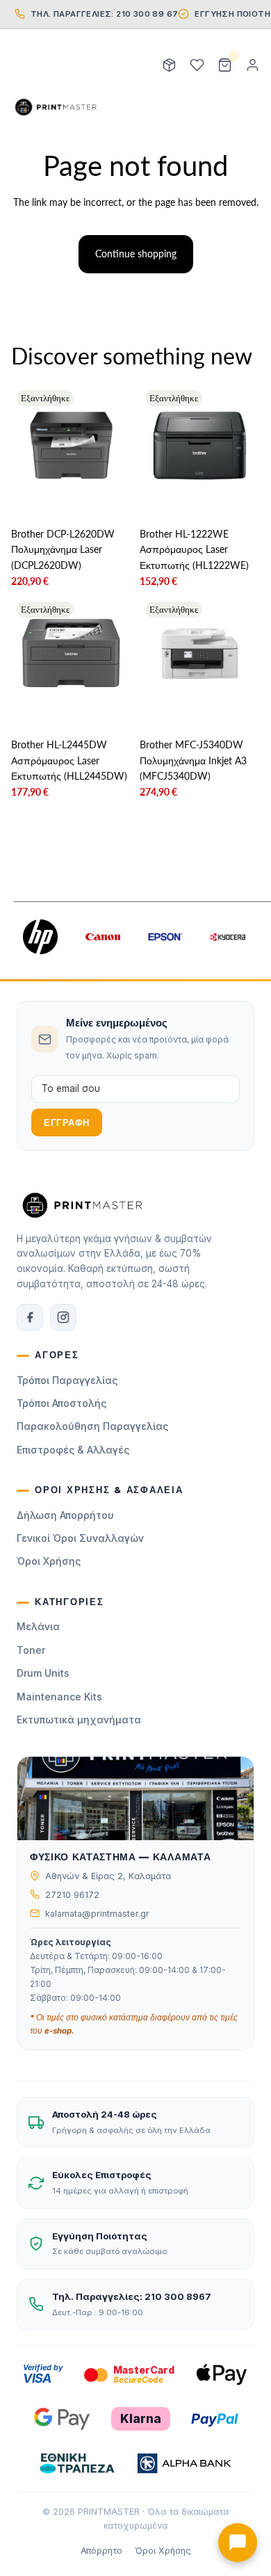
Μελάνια (38, 1626)
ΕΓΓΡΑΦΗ (67, 1123)
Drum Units (43, 1673)
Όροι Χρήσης (49, 1561)
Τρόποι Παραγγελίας (67, 1380)
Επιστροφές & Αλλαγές (73, 1450)
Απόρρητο (101, 2551)
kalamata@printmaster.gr (97, 1914)
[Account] (252, 65)
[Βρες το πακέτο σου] (169, 65)
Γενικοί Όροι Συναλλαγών (80, 1538)
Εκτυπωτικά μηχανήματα (79, 1720)
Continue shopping (136, 253)
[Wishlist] (197, 65)
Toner (31, 1650)
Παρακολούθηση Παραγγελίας (92, 1426)
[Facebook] (30, 1317)
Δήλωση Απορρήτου (65, 1515)
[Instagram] (63, 1317)
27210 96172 (72, 1895)
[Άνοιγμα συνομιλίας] (238, 2543)
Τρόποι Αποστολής (61, 1403)
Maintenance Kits (59, 1697)
